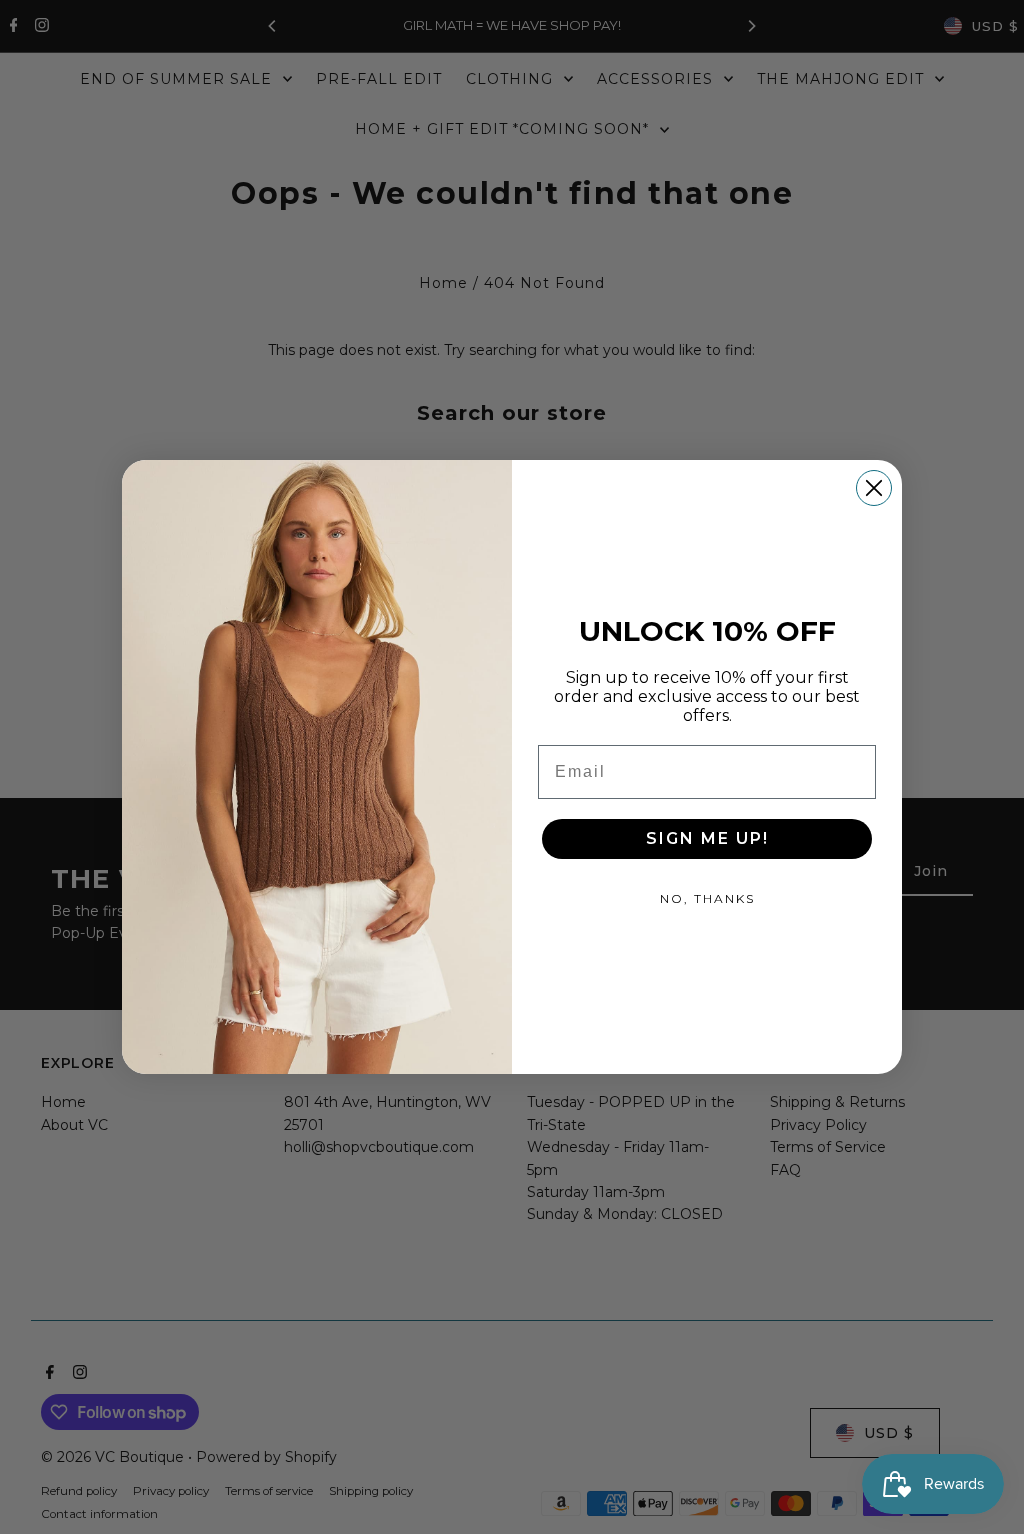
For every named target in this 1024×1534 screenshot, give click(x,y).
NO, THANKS (707, 898)
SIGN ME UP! (707, 838)
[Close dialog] (874, 488)
